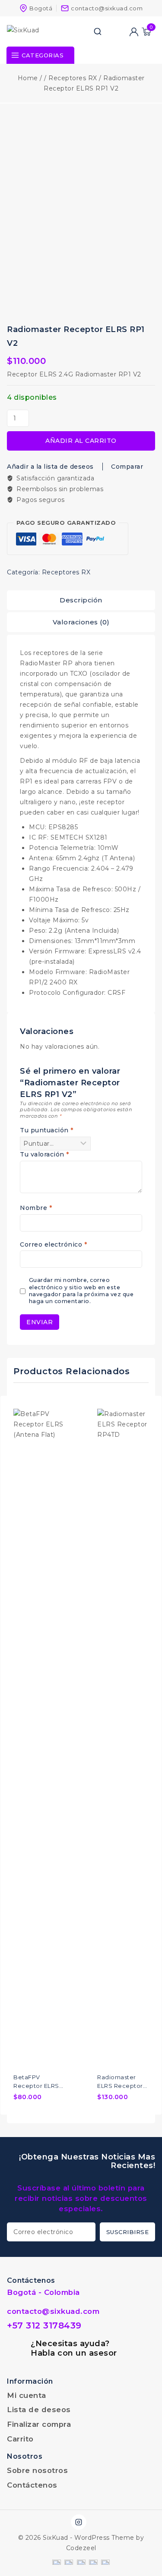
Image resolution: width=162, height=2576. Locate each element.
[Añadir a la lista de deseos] (53, 1399)
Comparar (127, 467)
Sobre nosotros (37, 2470)
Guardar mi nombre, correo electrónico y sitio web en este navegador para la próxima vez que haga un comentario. (81, 1291)
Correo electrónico (53, 1244)
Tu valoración (44, 1154)
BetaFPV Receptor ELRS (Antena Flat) (36, 2082)
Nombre (36, 1208)
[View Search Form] (98, 31)
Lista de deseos (39, 2410)
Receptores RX (66, 572)
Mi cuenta (27, 2395)
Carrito (20, 2439)
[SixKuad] (35, 32)
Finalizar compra (39, 2424)
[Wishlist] (122, 31)
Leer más (53, 1434)
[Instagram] (79, 2522)
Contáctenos (32, 2485)
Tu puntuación (47, 1130)
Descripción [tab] (81, 600)
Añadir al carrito (81, 441)
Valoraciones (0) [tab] (81, 622)
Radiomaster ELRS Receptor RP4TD (120, 2082)
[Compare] (110, 31)
